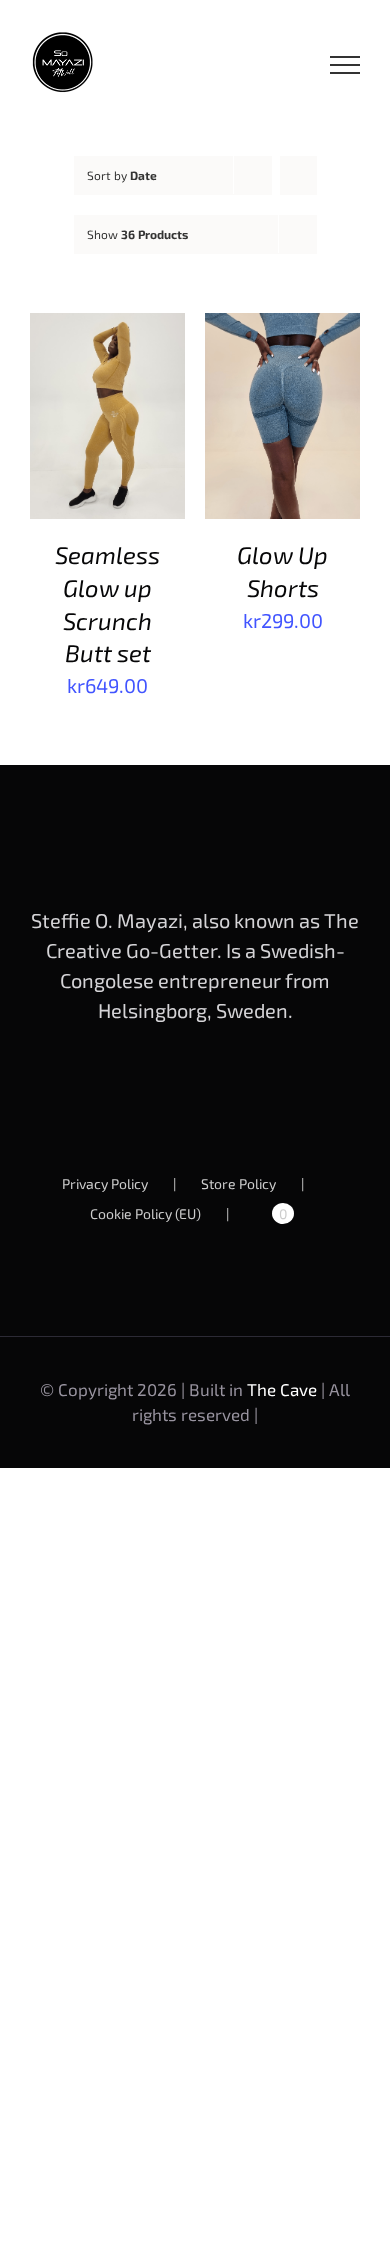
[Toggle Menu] (345, 65)
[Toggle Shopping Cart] (277, 65)
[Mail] (245, 1090)
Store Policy (238, 1183)
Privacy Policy (105, 1183)
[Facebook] (146, 1090)
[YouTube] (179, 1090)
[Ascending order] (298, 175)
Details (77, 444)
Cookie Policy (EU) (145, 1213)
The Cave (282, 1389)
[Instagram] (212, 1090)
